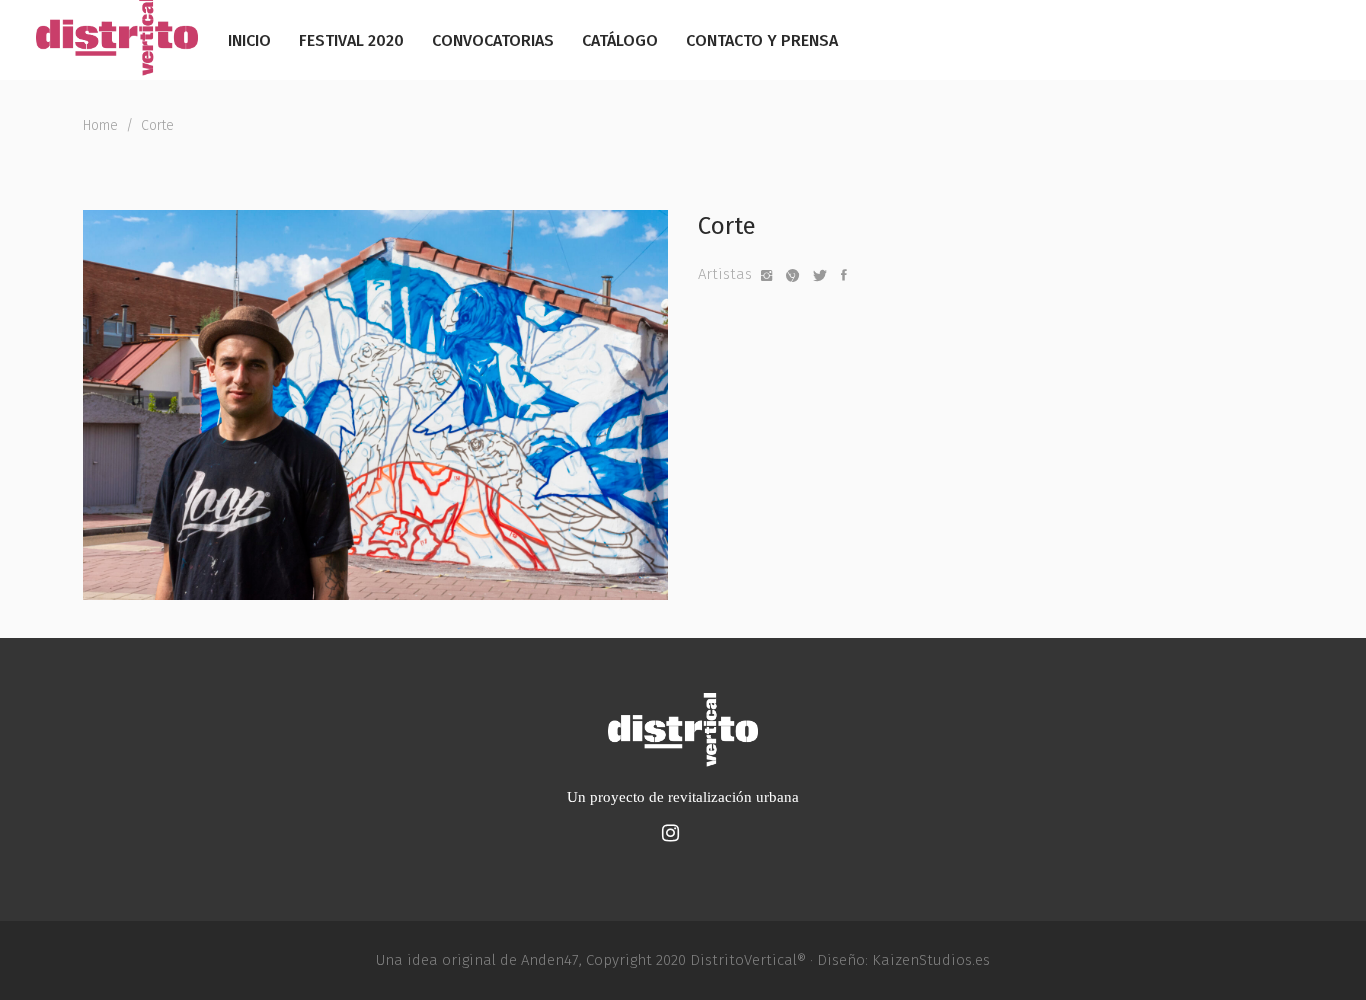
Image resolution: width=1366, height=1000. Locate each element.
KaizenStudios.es (931, 960)
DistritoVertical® (748, 960)
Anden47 (550, 960)
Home (100, 125)
